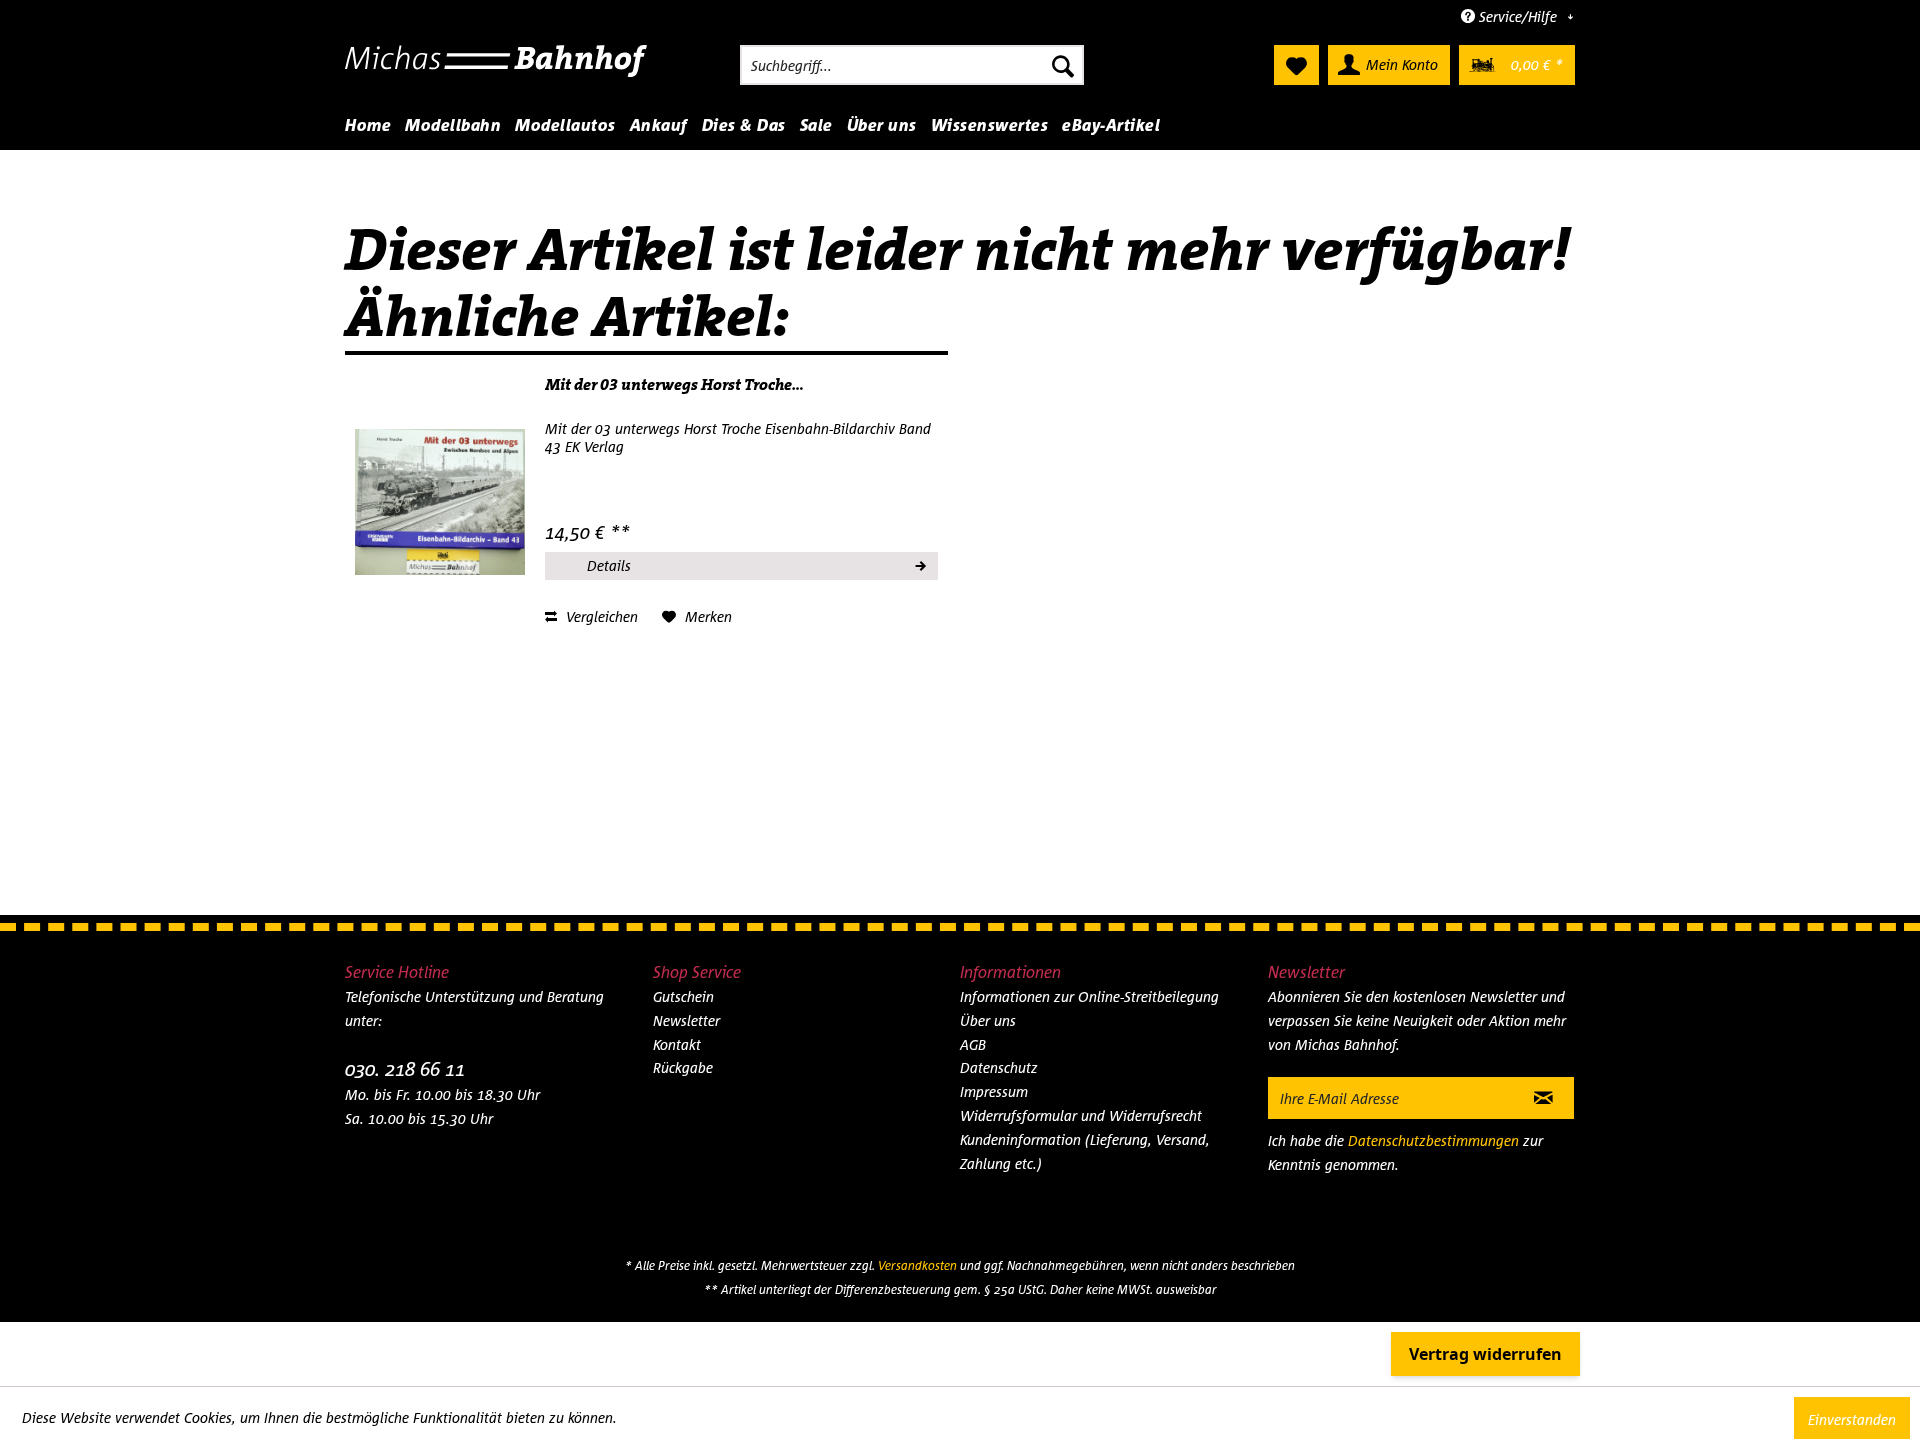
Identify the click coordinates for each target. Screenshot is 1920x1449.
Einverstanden (1852, 1419)
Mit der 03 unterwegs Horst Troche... (674, 385)
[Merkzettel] (1296, 65)
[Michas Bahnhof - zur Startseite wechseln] (496, 70)
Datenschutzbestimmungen (1433, 1140)
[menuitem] (912, 65)
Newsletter (686, 1020)
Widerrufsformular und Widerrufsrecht (1081, 1115)
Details (609, 565)
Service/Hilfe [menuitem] (1518, 16)
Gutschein (683, 996)
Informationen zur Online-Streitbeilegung (1089, 996)
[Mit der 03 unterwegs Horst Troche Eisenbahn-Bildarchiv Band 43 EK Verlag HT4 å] (440, 502)
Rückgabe (683, 1067)
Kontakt (677, 1044)
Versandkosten (917, 1265)
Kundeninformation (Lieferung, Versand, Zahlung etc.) (1085, 1151)
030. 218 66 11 (405, 1068)
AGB (973, 1044)
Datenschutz (999, 1067)
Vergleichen (600, 616)
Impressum (994, 1091)
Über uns (988, 1020)
